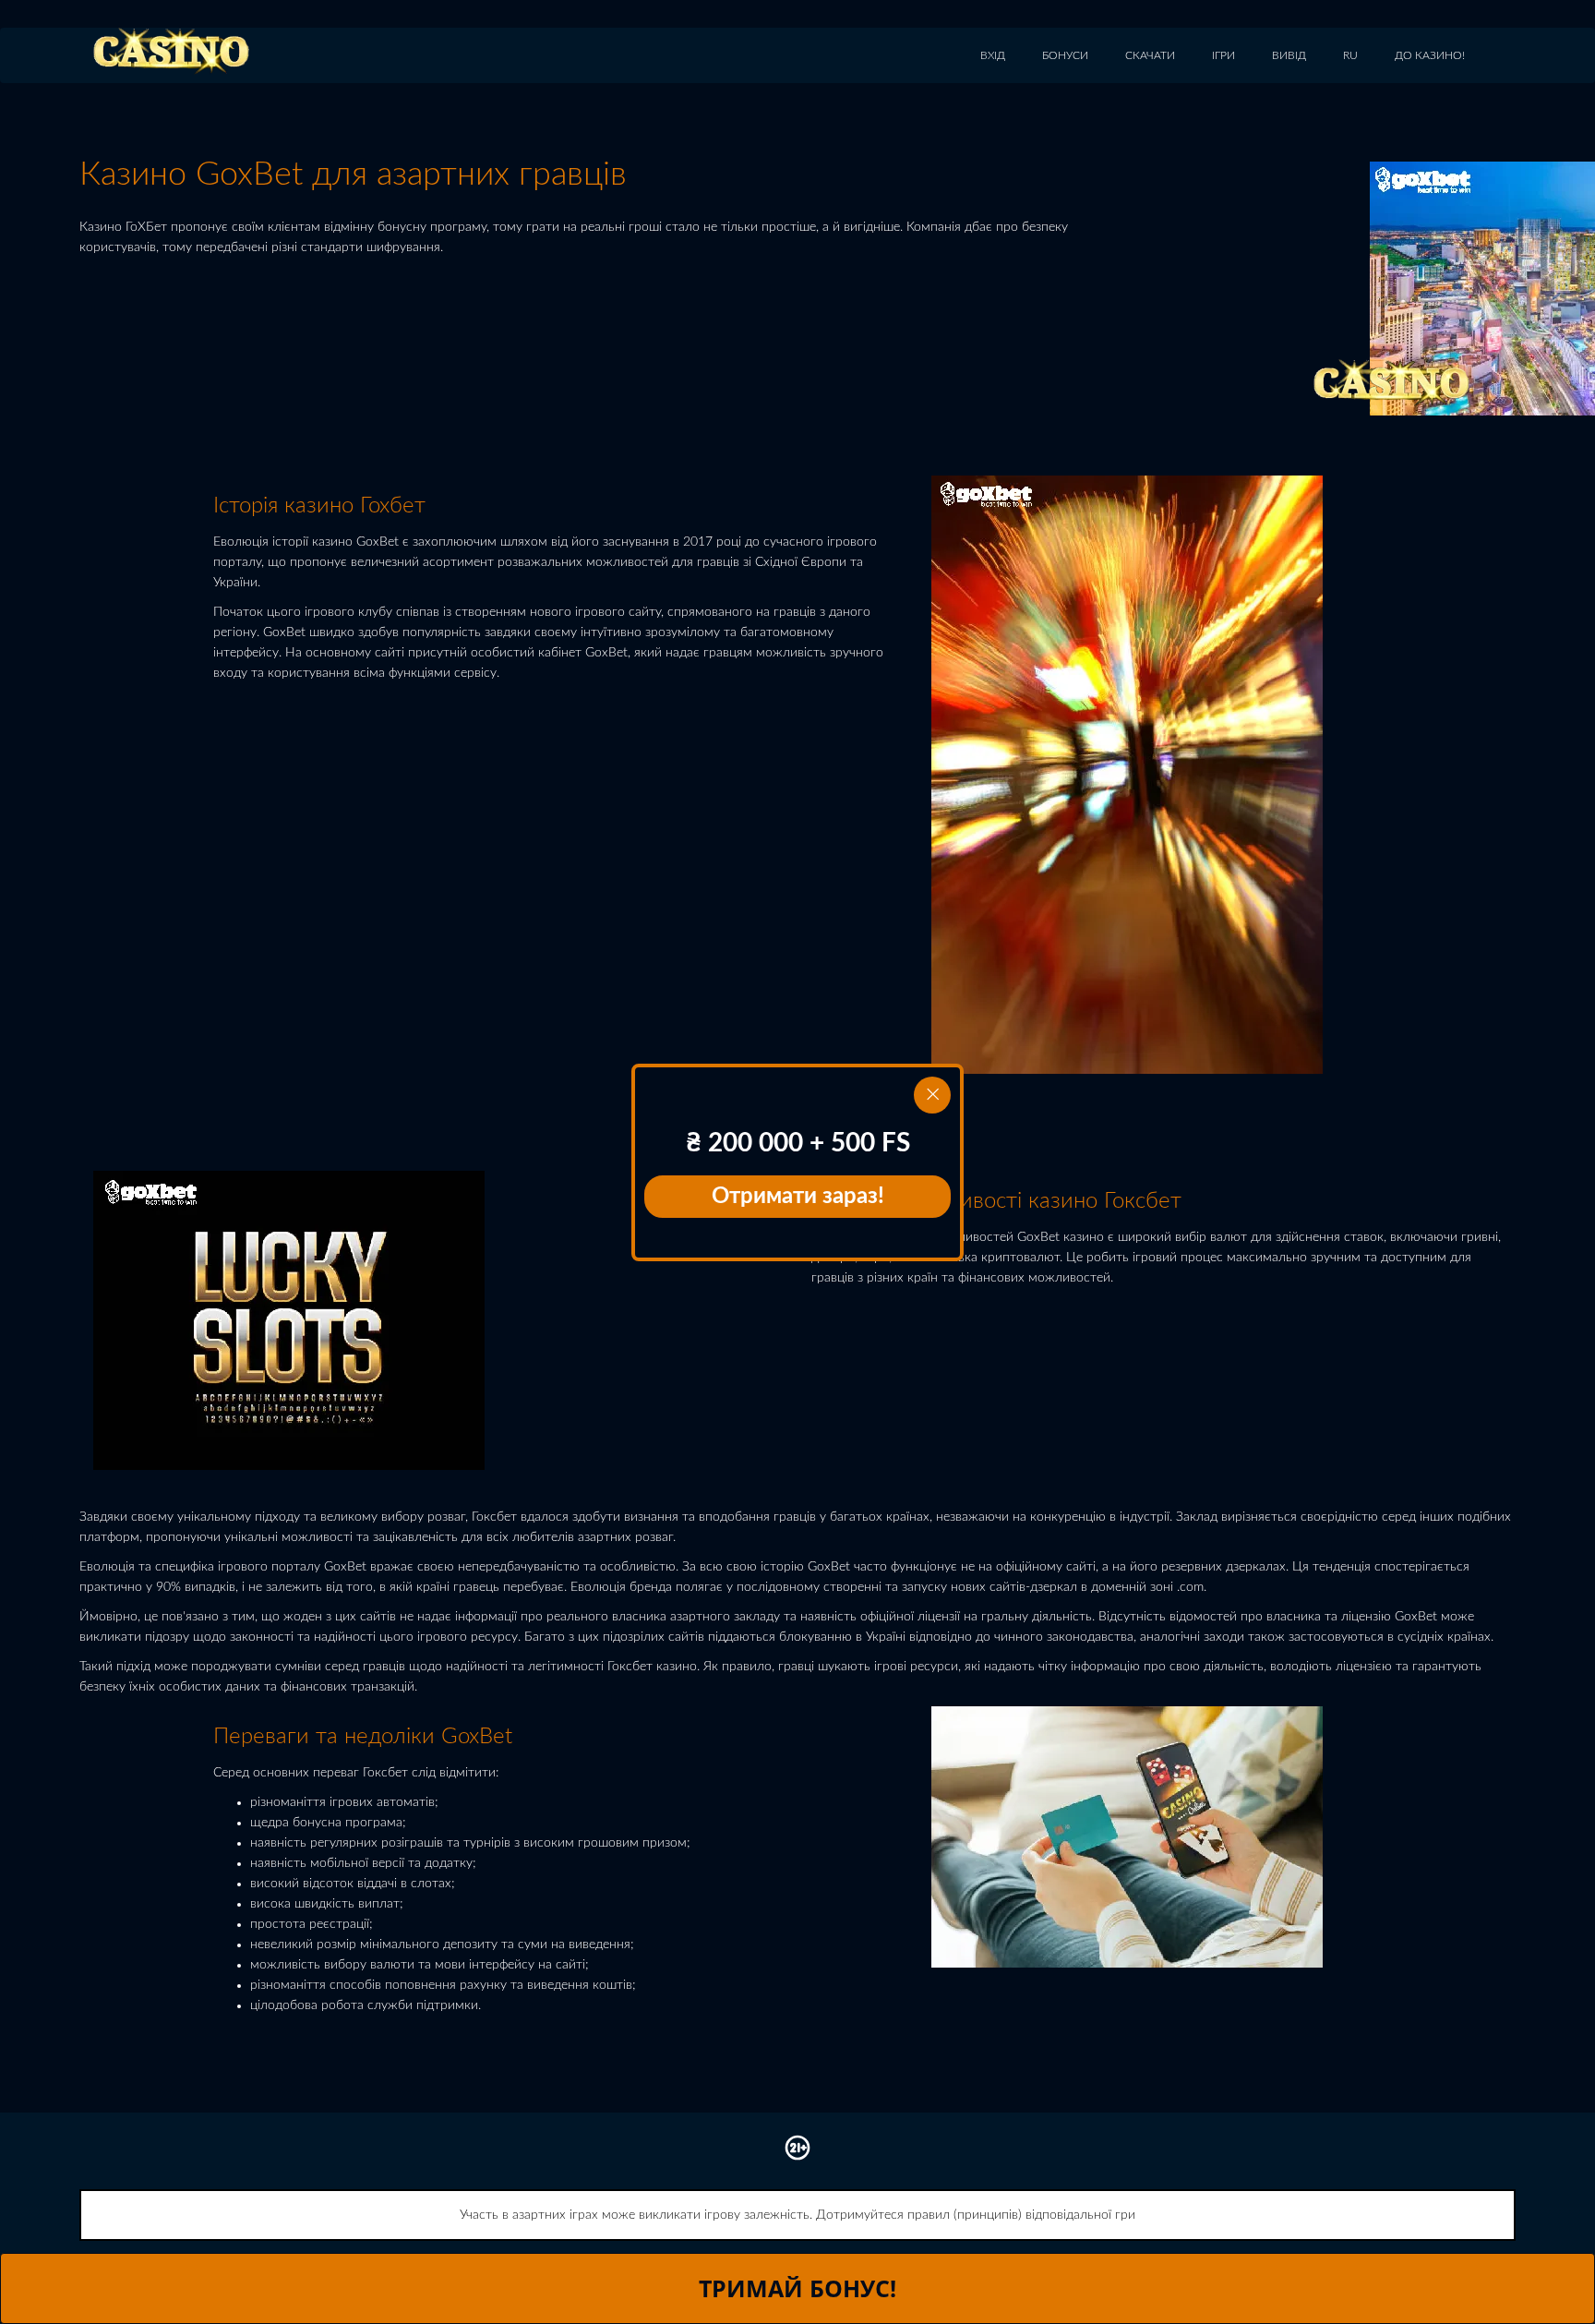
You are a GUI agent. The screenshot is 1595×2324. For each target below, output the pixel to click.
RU (1350, 55)
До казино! (1430, 55)
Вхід (993, 55)
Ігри (1223, 55)
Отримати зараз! (798, 1197)
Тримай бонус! (797, 2288)
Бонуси (1065, 55)
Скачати (1150, 55)
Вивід (1289, 55)
